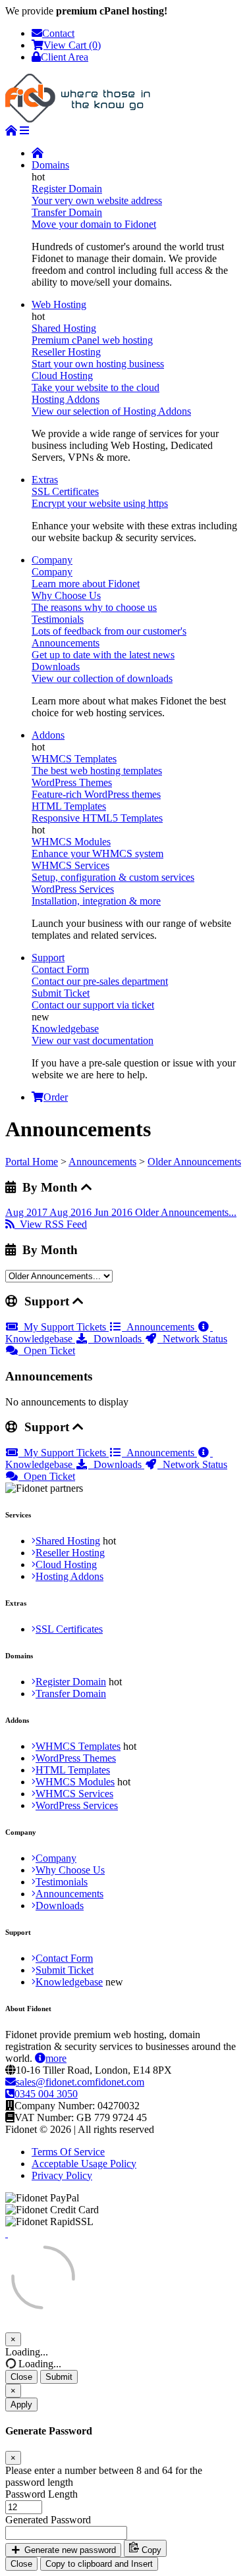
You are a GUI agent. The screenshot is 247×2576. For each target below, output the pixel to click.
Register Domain (71, 1682)
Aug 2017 (27, 1212)
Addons (48, 735)
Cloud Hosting (66, 1564)
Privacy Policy (62, 2175)
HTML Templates (73, 1770)
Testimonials (62, 1882)
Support (48, 958)
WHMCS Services (74, 1794)
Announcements (102, 1162)
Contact (58, 33)
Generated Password (48, 2520)
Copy (150, 2550)
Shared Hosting (68, 1541)
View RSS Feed (51, 1224)
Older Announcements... (186, 1212)
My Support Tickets (64, 1327)
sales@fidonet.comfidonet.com (80, 2082)
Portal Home (32, 1162)
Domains (50, 165)
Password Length (41, 2494)
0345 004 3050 (46, 2094)
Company (52, 560)
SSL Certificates (69, 1629)
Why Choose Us (70, 1870)
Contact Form (64, 1958)
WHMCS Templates (78, 1746)
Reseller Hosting (70, 1553)
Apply (21, 2405)
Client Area (65, 57)
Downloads (116, 1339)
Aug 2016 (72, 1212)
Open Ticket (47, 1351)
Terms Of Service (68, 2152)
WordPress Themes (76, 1758)
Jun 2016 (115, 1212)
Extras (45, 480)
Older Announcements (194, 1162)
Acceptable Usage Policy (84, 2164)
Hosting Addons (69, 1576)
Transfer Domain (71, 1694)
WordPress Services (77, 1805)
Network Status (192, 1339)
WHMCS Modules (75, 1782)
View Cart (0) (72, 45)
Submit (59, 2377)
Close (21, 2377)
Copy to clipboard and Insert (99, 2564)
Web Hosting (59, 304)
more (56, 2058)
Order (56, 1097)
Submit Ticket (65, 1970)
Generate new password (69, 2550)
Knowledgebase (69, 1982)
